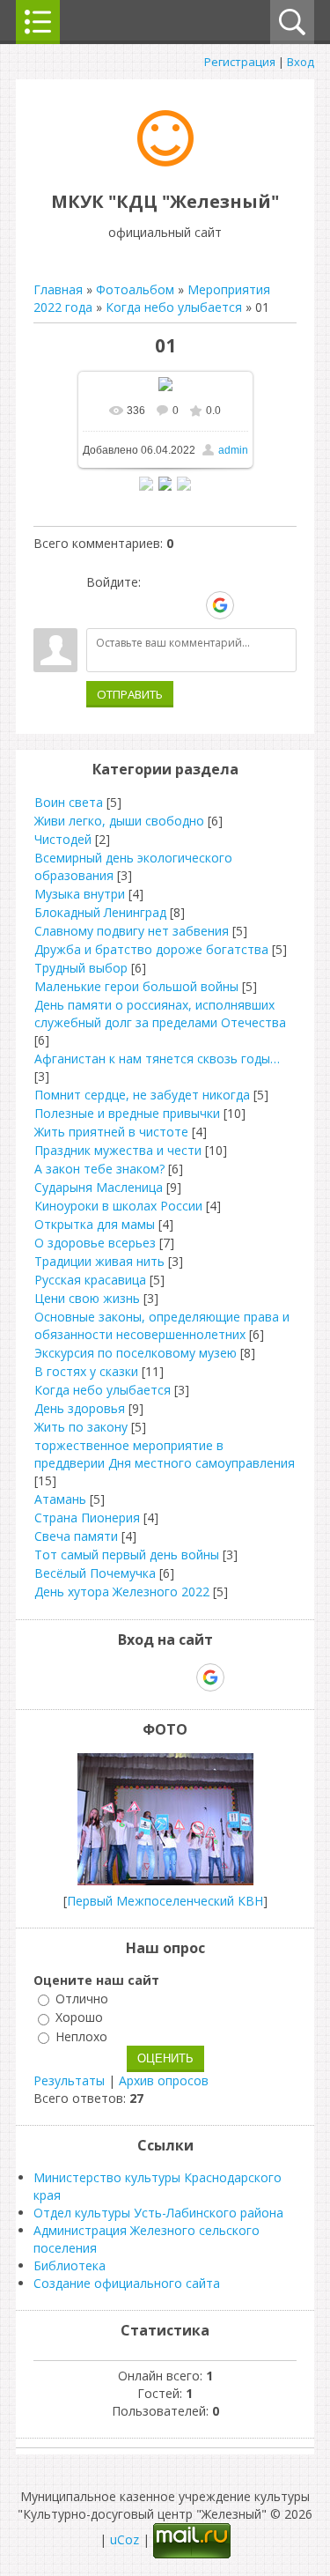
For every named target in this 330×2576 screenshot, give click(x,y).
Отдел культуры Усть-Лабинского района (158, 2213)
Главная (58, 289)
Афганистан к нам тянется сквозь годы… (157, 1059)
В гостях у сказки (86, 1371)
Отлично (82, 1999)
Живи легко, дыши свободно (119, 821)
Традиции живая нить (99, 1261)
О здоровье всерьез (95, 1243)
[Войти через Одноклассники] (251, 605)
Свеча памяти (76, 1536)
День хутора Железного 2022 (122, 1591)
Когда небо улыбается (174, 307)
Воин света (69, 802)
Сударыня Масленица (99, 1187)
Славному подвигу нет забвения (132, 931)
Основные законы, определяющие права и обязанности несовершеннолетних (162, 1325)
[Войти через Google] (220, 605)
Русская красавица (90, 1280)
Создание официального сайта (127, 2283)
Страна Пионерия (87, 1517)
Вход (301, 62)
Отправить (130, 694)
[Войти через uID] (99, 605)
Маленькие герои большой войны (136, 986)
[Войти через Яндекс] (189, 605)
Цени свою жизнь (87, 1298)
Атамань (60, 1499)
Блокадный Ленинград (100, 912)
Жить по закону (81, 1427)
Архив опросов (164, 2080)
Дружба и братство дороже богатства (151, 949)
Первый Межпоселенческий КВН (165, 1901)
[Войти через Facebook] (159, 605)
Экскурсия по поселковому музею (136, 1353)
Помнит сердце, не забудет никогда (142, 1095)
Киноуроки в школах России (118, 1206)
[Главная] (165, 162)
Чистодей (63, 839)
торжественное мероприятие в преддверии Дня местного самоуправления (165, 1454)
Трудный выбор (81, 968)
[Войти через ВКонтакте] (129, 605)
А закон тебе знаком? (99, 1169)
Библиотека (70, 2265)
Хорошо (79, 2018)
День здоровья (80, 1408)
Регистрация (240, 62)
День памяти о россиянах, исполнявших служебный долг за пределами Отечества (160, 1014)
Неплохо (81, 2036)
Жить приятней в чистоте (111, 1132)
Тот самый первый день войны (127, 1554)
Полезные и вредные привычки (127, 1113)
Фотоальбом (135, 289)
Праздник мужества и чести (118, 1150)
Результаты (69, 2080)
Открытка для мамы (95, 1224)
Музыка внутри (80, 894)
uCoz (125, 2539)
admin (233, 450)
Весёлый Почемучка (95, 1573)
